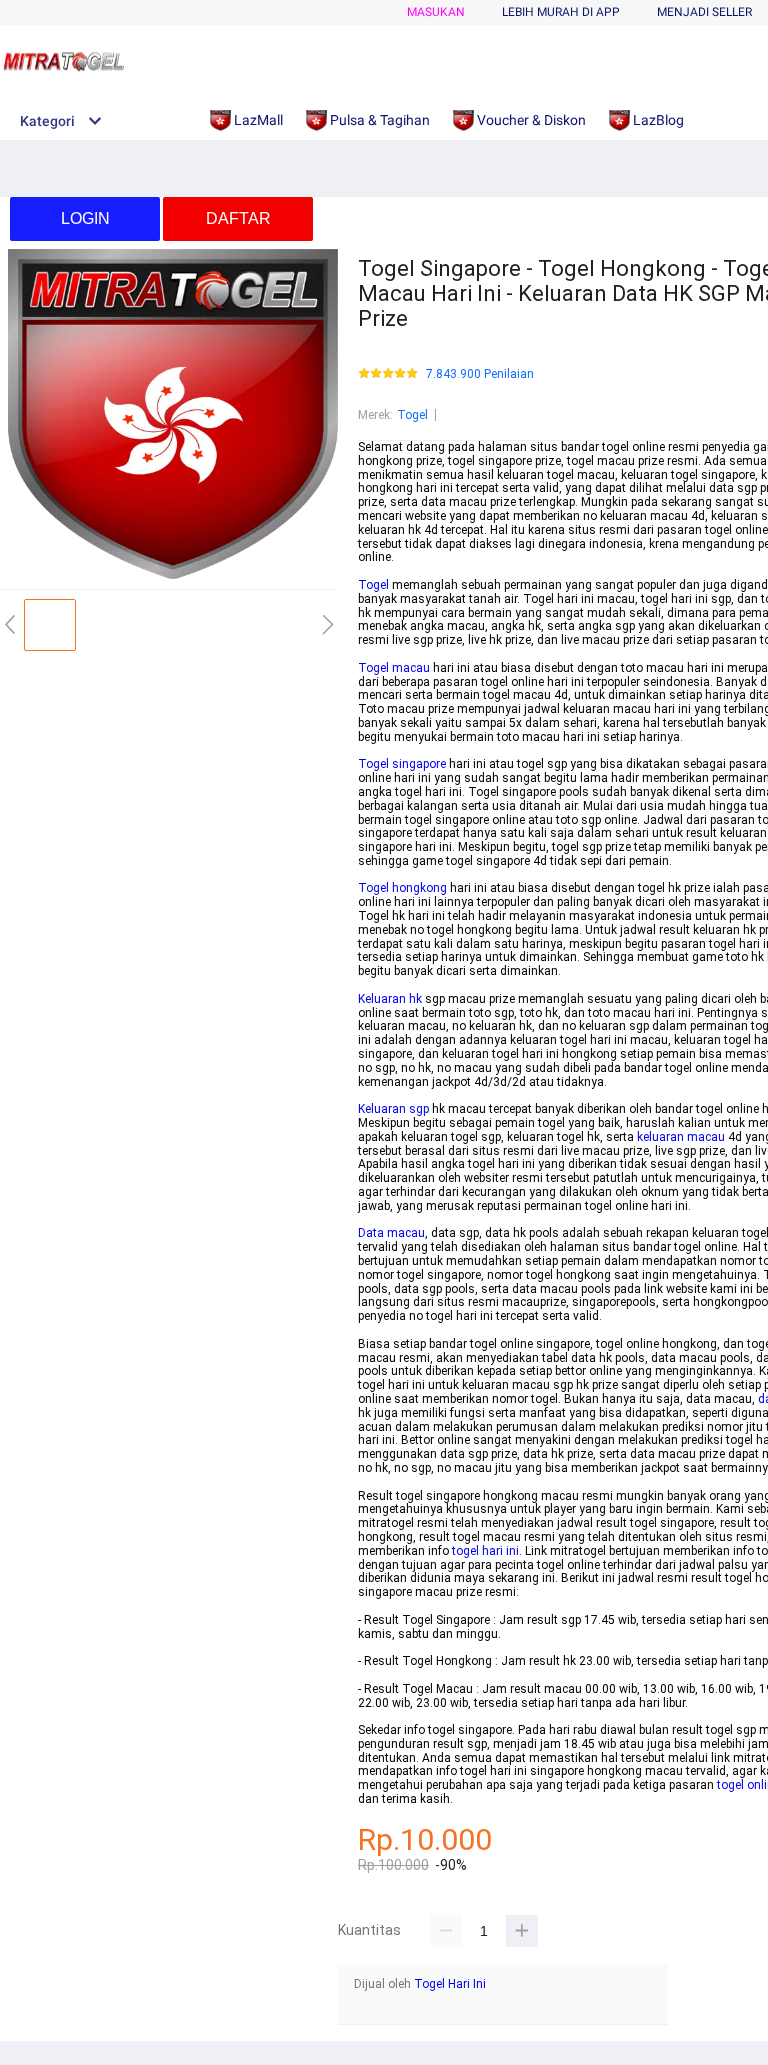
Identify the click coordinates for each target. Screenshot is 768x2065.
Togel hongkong (402, 888)
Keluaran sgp (393, 1109)
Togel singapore (402, 764)
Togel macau (394, 668)
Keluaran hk (390, 999)
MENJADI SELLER (704, 12)
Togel (412, 415)
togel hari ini (485, 1551)
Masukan (436, 12)
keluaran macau (681, 1137)
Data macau (391, 1233)
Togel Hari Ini (450, 1984)
